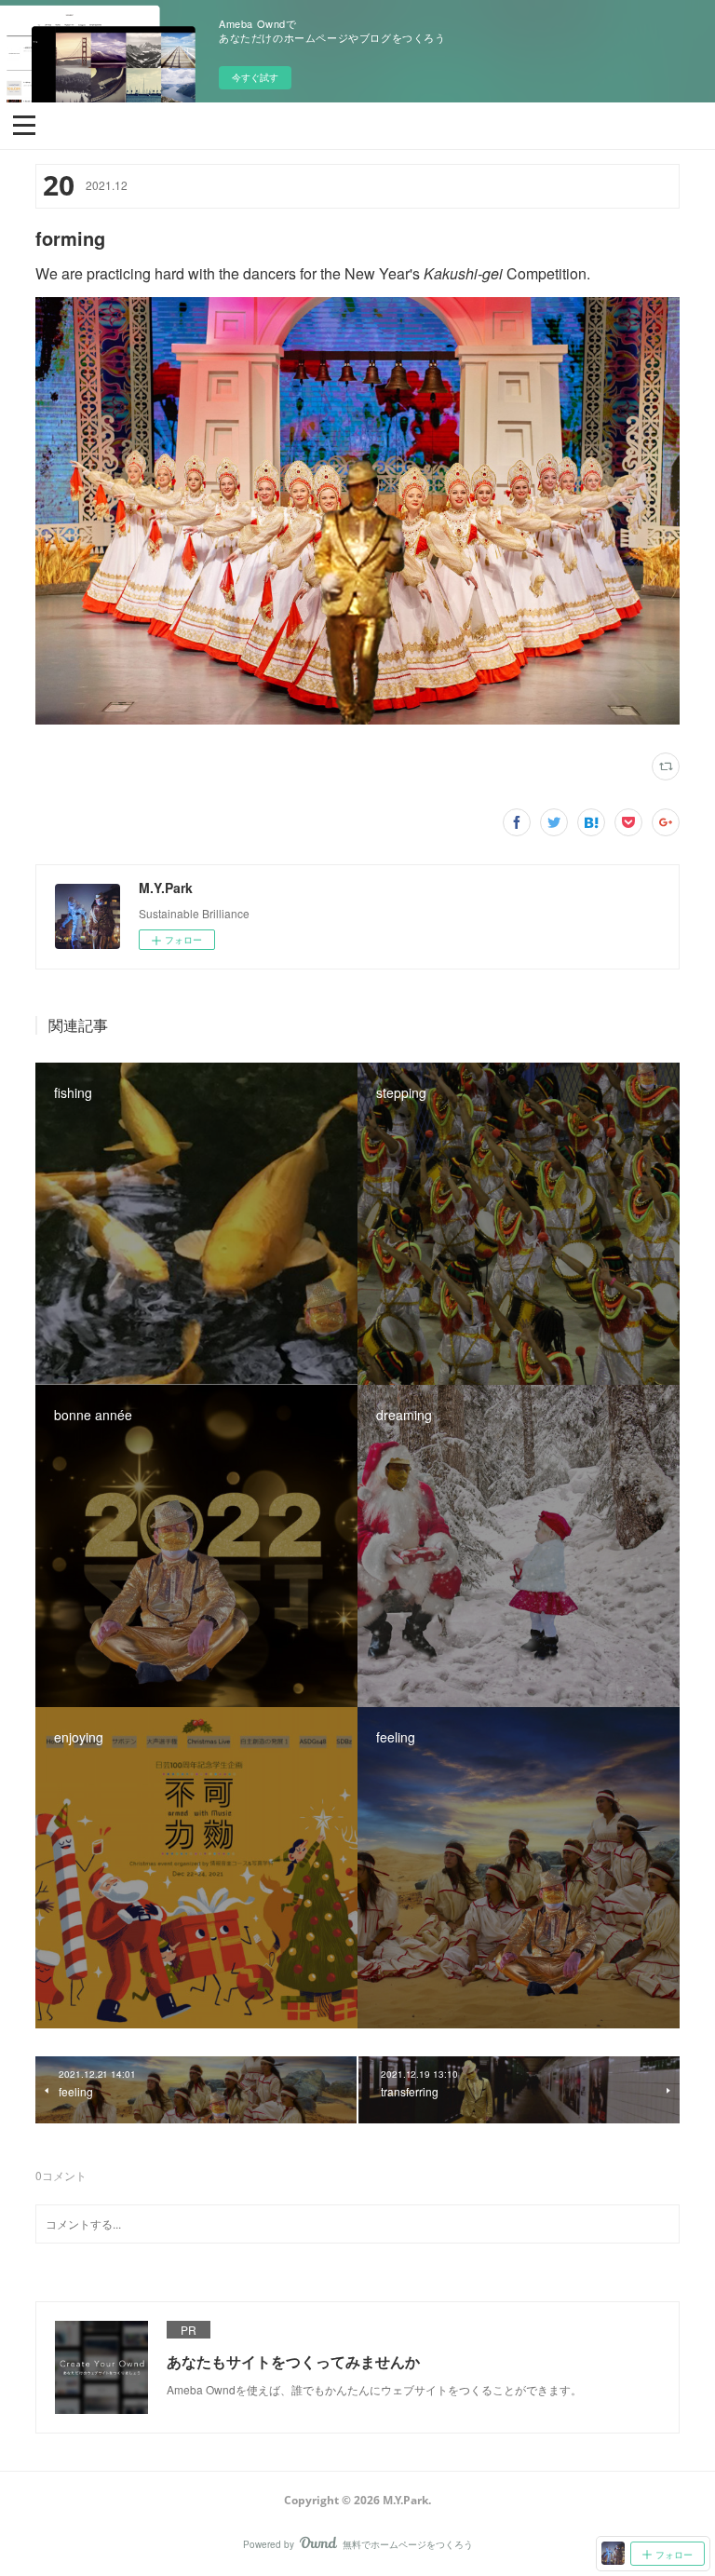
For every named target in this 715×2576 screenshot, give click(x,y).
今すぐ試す (255, 77)
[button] (24, 124)
